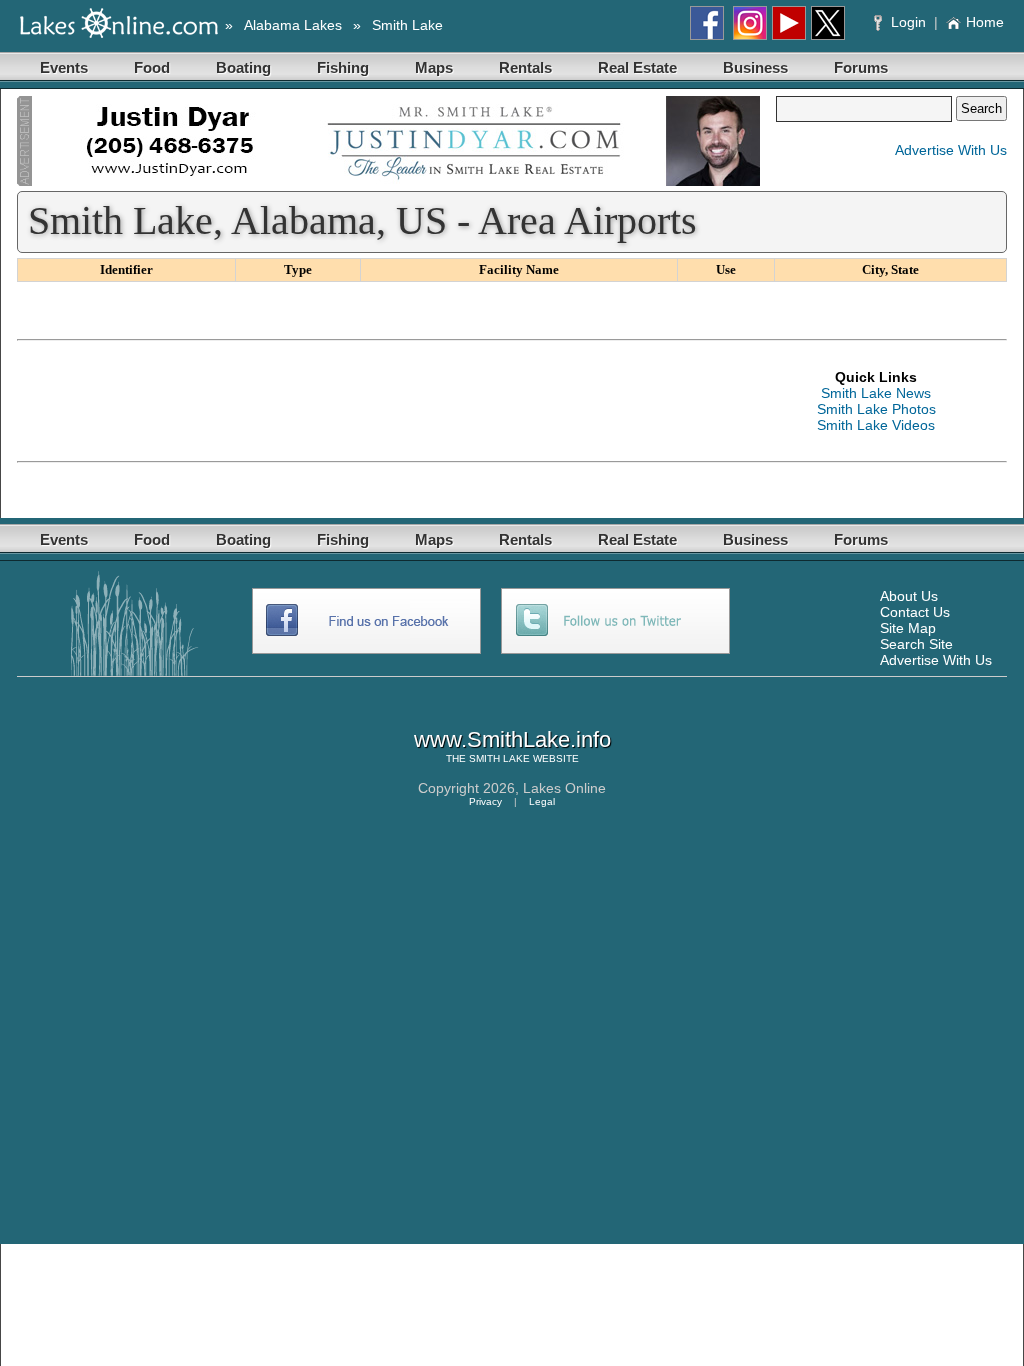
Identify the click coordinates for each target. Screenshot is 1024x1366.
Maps (434, 67)
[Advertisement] (381, 401)
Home (985, 22)
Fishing (343, 67)
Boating (243, 67)
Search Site (916, 644)
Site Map (908, 628)
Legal (542, 801)
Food (152, 67)
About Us (909, 596)
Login (908, 22)
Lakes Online (564, 788)
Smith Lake (407, 25)
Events (64, 67)
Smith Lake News (876, 393)
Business (755, 67)
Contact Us (915, 612)
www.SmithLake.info (512, 739)
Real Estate (637, 67)
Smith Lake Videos (876, 425)
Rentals (525, 67)
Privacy (485, 801)
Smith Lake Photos (876, 409)
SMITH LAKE (499, 758)
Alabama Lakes (293, 25)
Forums (861, 67)
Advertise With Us (951, 150)
